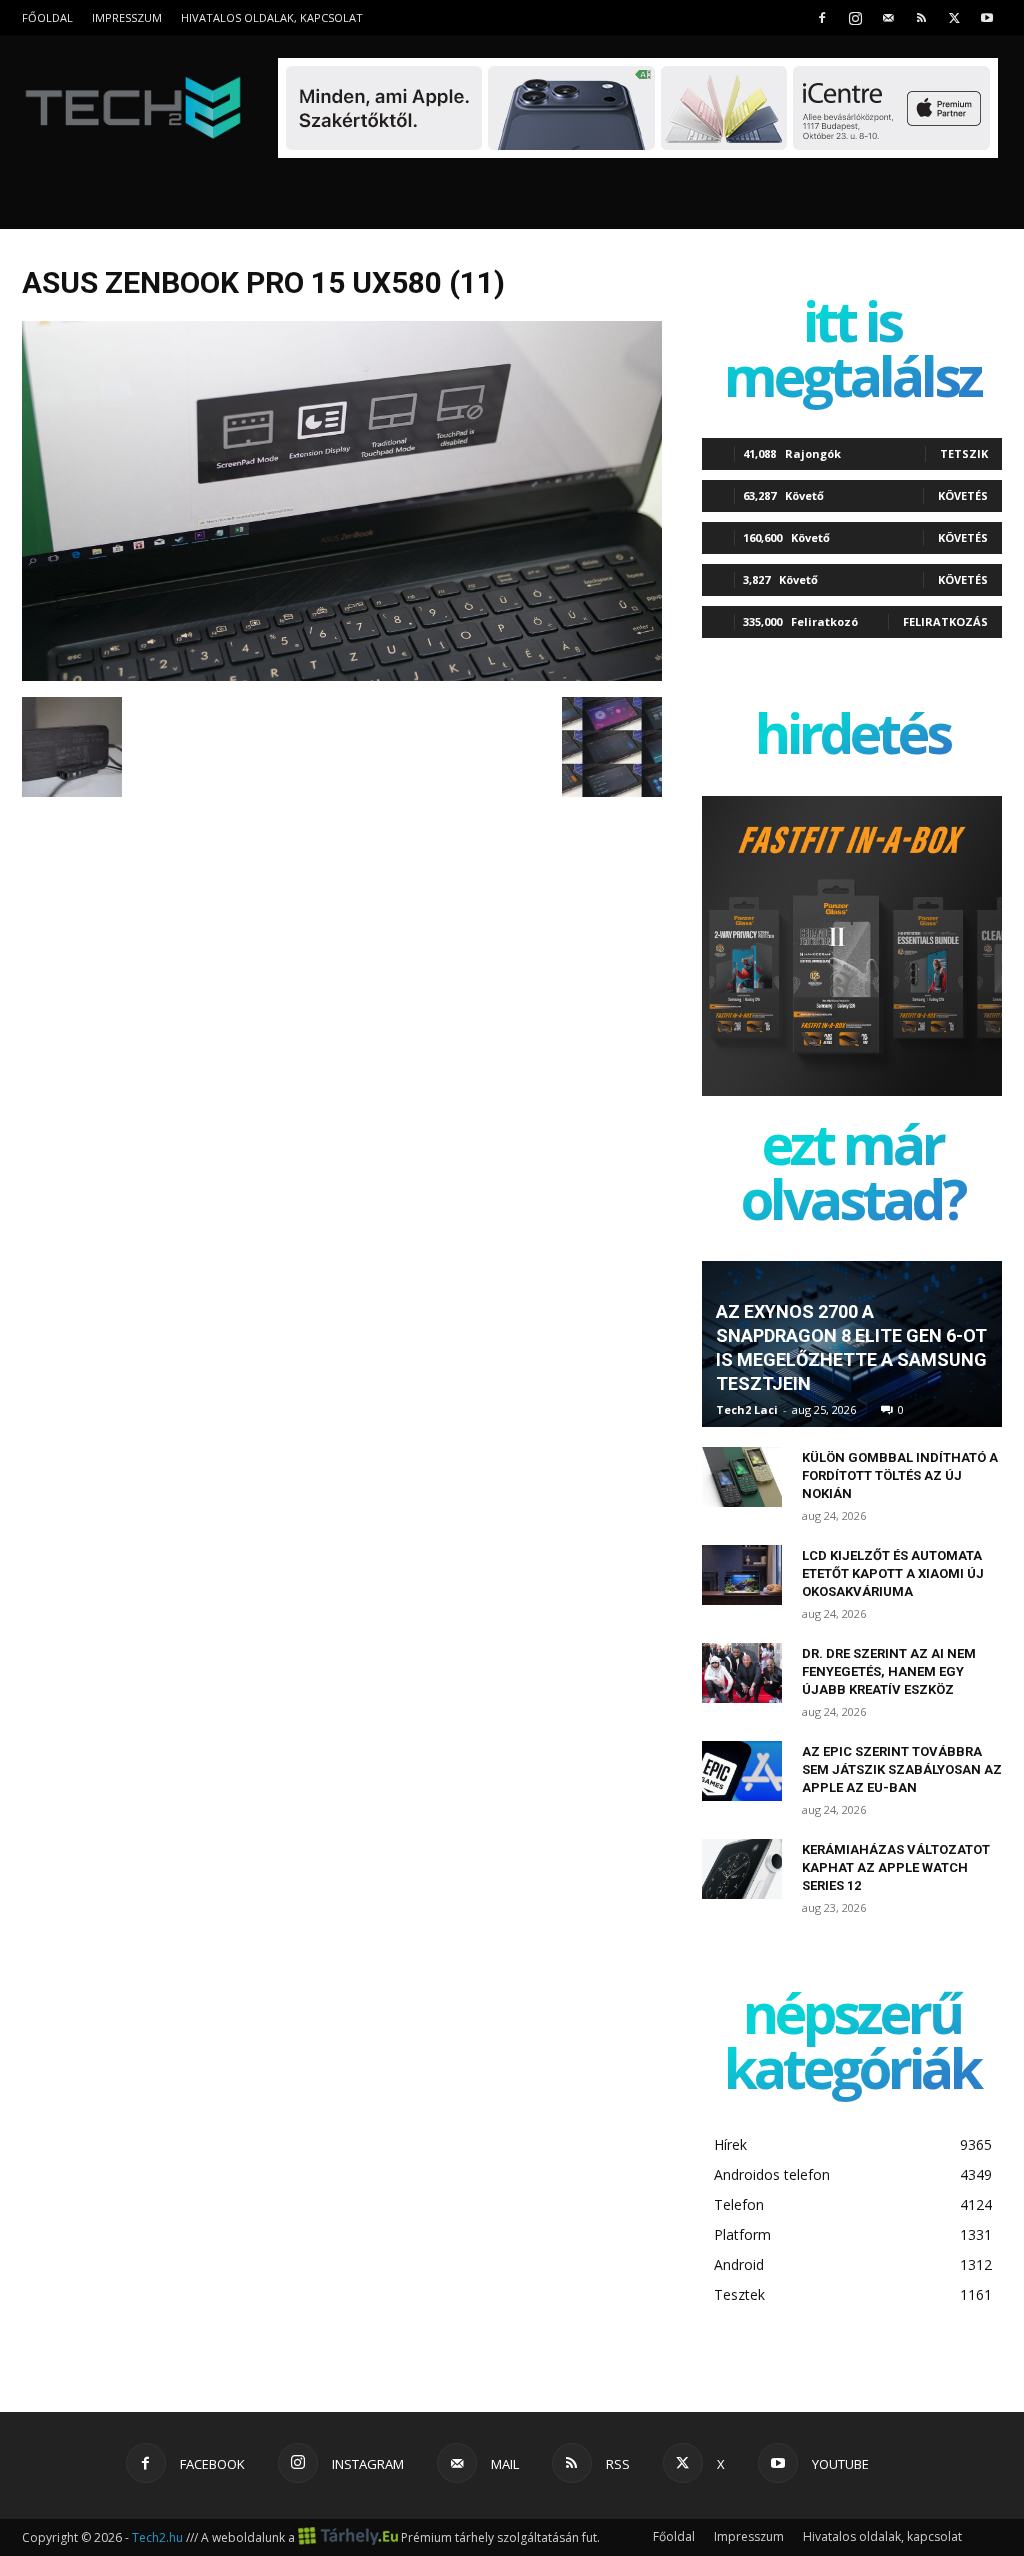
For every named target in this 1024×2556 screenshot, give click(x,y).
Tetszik (964, 453)
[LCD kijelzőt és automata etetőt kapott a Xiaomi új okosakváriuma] (742, 1575)
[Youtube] (987, 17)
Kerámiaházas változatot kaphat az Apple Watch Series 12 (896, 1867)
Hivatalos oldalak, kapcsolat (272, 17)
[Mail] (888, 17)
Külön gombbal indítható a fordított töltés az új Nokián (900, 1475)
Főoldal (47, 17)
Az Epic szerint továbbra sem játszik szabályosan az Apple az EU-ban (902, 1769)
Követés (963, 495)
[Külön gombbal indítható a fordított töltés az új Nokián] (742, 1477)
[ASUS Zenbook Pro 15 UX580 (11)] (342, 676)
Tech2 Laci (747, 1409)
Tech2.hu (157, 2537)
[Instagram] (855, 17)
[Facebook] (822, 17)
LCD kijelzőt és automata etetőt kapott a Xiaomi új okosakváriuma (893, 1573)
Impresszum (127, 17)
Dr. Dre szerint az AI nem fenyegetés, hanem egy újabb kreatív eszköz (889, 1671)
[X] (954, 17)
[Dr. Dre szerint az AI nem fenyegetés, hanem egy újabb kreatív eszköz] (742, 1673)
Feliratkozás (945, 621)
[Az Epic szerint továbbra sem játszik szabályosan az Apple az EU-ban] (742, 1771)
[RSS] (921, 17)
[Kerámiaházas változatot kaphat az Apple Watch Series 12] (742, 1869)
